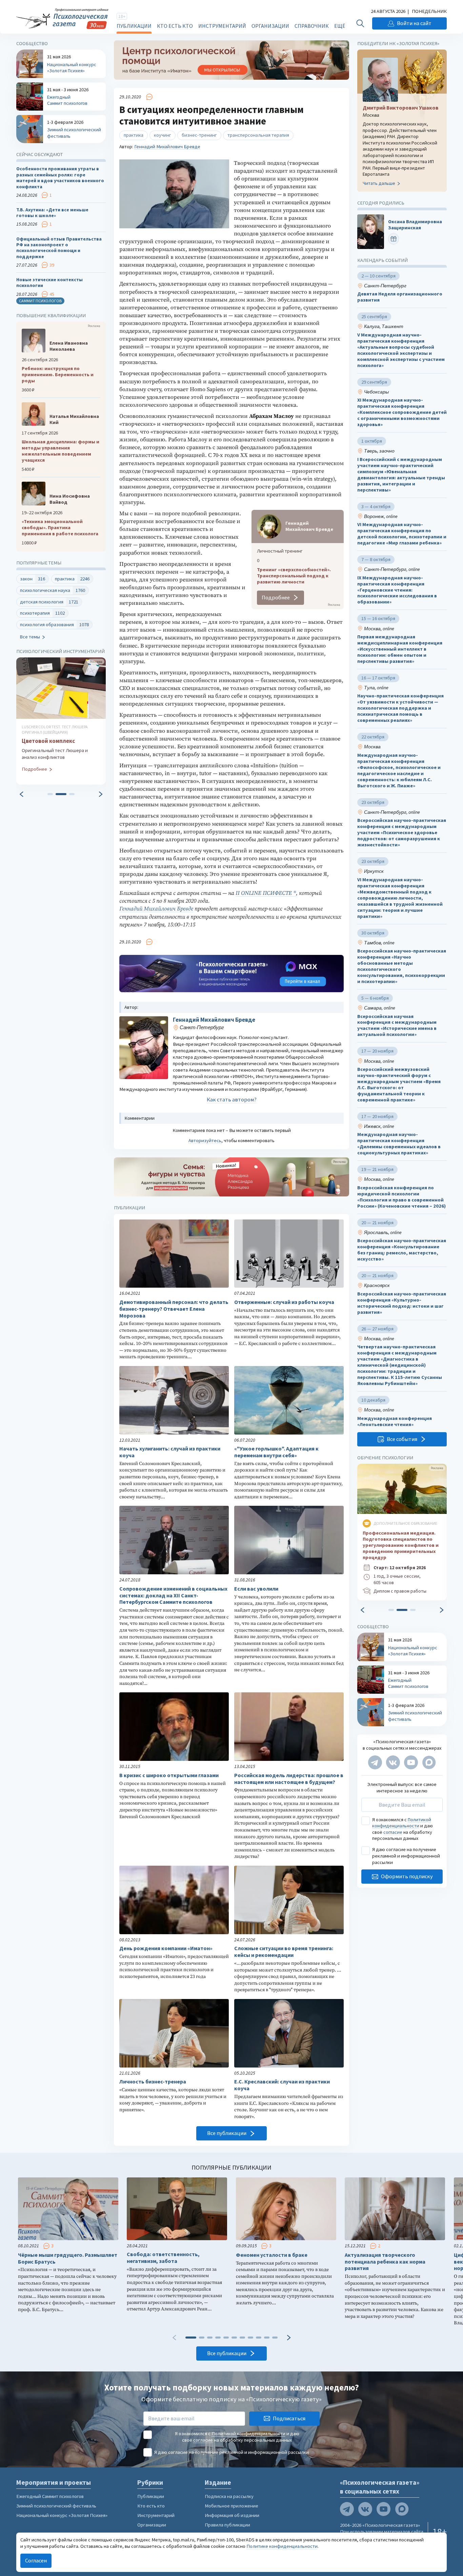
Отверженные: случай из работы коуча (284, 1302)
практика (134, 135)
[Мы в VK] (393, 1762)
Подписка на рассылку (229, 2496)
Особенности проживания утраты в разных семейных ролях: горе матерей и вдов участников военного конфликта (60, 178)
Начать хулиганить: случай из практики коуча (170, 1452)
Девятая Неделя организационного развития (400, 297)
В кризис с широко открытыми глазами (169, 1775)
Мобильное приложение (231, 2506)
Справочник (312, 26)
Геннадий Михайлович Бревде (167, 147)
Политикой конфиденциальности (402, 1823)
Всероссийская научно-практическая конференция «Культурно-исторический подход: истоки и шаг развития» (402, 1303)
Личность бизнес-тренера (153, 2082)
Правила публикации (227, 2525)
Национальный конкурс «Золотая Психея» (62, 2515)
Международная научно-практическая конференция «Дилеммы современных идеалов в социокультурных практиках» (399, 1144)
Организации (270, 26)
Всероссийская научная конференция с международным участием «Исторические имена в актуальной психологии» (397, 1026)
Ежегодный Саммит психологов (50, 2496)
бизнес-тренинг (199, 135)
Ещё (340, 26)
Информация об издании (232, 2515)
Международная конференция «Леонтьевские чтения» (395, 1421)
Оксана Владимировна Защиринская (415, 225)
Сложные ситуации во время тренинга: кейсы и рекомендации (284, 1952)
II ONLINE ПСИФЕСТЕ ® (266, 893)
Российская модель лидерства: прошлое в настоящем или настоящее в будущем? (289, 1779)
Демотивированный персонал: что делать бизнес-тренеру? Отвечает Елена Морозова (174, 1309)
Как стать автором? (232, 1100)
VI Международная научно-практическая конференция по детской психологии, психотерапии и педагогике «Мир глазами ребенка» (402, 534)
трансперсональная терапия (258, 135)
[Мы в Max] (429, 1762)
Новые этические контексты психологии (49, 283)
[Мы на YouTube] (411, 1762)
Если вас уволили (256, 1589)
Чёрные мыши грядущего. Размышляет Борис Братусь (68, 2258)
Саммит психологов (40, 301)
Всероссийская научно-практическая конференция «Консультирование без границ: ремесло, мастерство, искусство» (402, 1250)
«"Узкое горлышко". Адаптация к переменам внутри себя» (276, 1452)
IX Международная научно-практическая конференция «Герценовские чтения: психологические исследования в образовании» (397, 590)
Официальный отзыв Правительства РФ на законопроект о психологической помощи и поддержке (59, 248)
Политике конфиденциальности (282, 2546)
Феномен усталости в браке (272, 2255)
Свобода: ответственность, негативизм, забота (163, 2258)
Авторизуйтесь (205, 1140)
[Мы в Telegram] (375, 1762)
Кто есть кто (175, 26)
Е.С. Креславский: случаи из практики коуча (282, 2085)
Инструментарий (222, 26)
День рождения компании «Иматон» (166, 1948)
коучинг (163, 135)
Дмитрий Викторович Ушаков (401, 108)
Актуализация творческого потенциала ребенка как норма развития (385, 2262)
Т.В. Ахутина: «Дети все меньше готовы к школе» (52, 213)
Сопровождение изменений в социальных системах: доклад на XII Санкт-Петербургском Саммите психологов (173, 1595)
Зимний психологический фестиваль (56, 2506)
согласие (393, 1832)
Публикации (134, 26)
